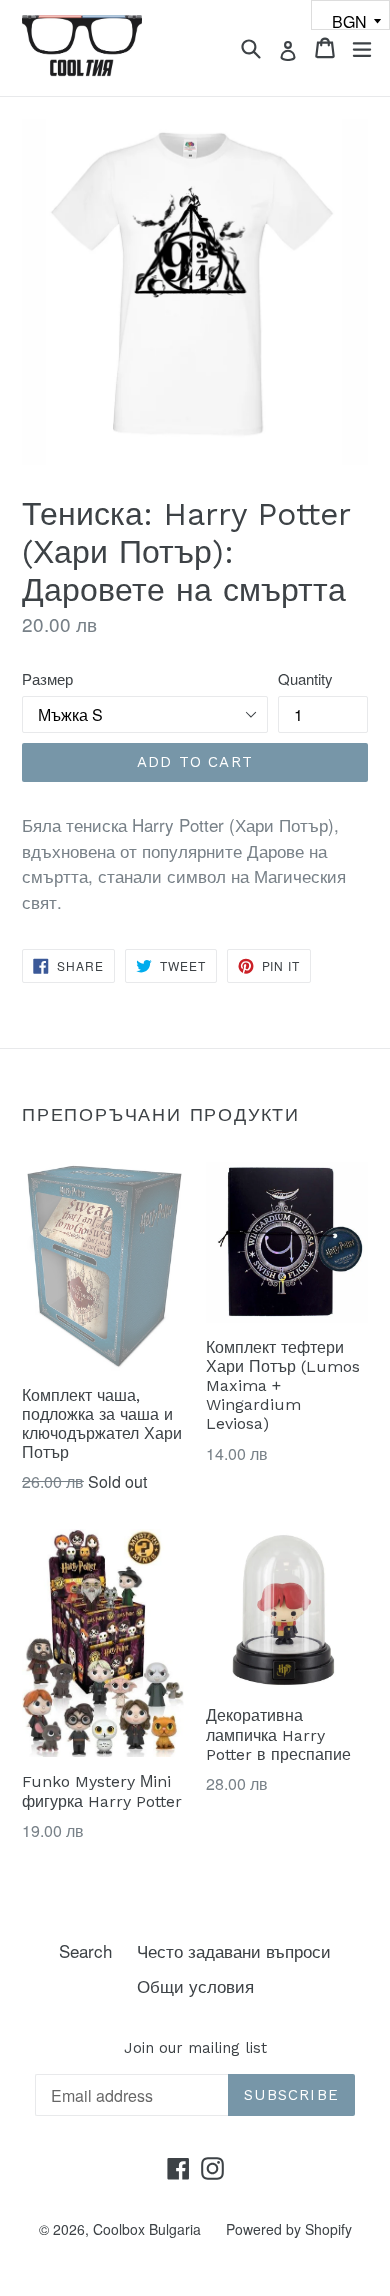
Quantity (305, 678)
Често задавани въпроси (234, 1950)
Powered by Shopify (289, 2229)
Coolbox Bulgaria (147, 2229)
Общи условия (195, 1985)
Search (85, 1950)
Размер (47, 678)
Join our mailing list (195, 2048)
